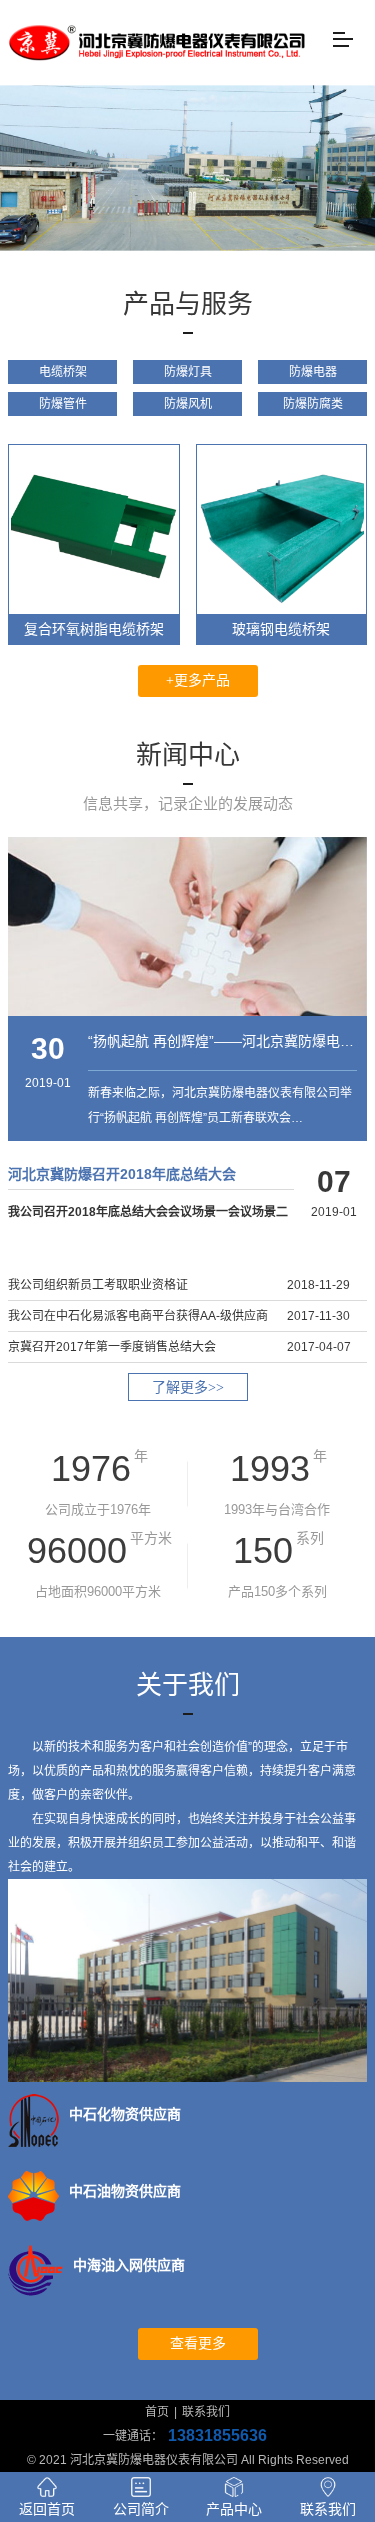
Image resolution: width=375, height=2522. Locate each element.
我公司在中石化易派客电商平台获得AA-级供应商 (138, 1316)
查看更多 (198, 2343)
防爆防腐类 (313, 404)
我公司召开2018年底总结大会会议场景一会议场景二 (148, 1212)
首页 (157, 2412)
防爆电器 (313, 372)
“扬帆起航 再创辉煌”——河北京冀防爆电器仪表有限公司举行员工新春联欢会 (222, 1041)
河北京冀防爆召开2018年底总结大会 (122, 1174)
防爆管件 (63, 404)
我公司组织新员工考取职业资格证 (98, 1285)
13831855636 (217, 2435)
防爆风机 (188, 404)
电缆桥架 (63, 372)
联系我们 (206, 2412)
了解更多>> (188, 1387)
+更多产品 (198, 680)
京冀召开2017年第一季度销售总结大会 (112, 1347)
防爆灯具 (188, 372)
